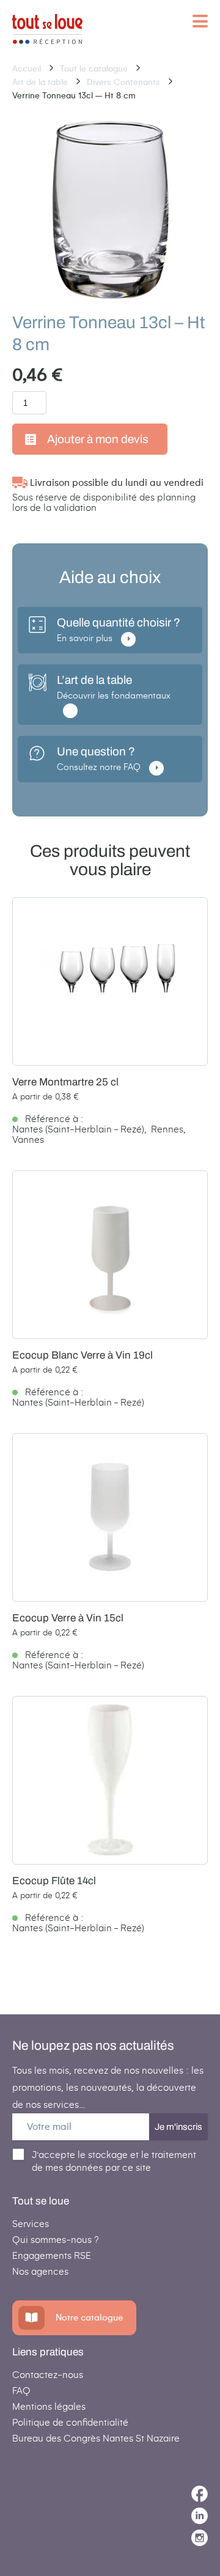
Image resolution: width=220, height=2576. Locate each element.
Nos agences (40, 2271)
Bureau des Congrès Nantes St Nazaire (96, 2438)
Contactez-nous (48, 2375)
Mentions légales (49, 2406)
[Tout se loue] (47, 30)
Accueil (28, 69)
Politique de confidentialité (70, 2422)
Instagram (200, 2538)
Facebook (200, 2494)
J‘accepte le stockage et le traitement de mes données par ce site (114, 2161)
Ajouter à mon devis (98, 439)
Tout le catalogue (95, 69)
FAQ (21, 2391)
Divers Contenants (125, 82)
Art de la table (41, 82)
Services (31, 2224)
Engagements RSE (52, 2255)
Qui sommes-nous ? (56, 2240)
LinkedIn (200, 2516)
